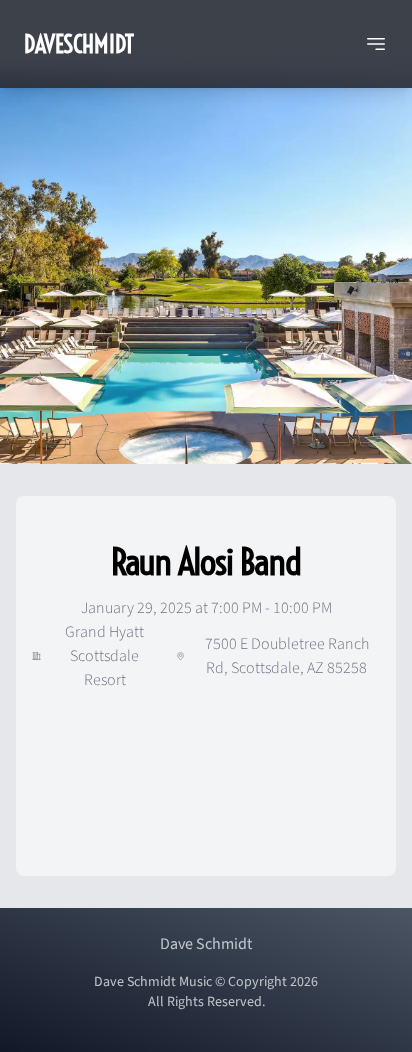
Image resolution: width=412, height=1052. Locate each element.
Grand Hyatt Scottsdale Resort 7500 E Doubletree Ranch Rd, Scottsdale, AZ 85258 (217, 656)
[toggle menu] (376, 44)
